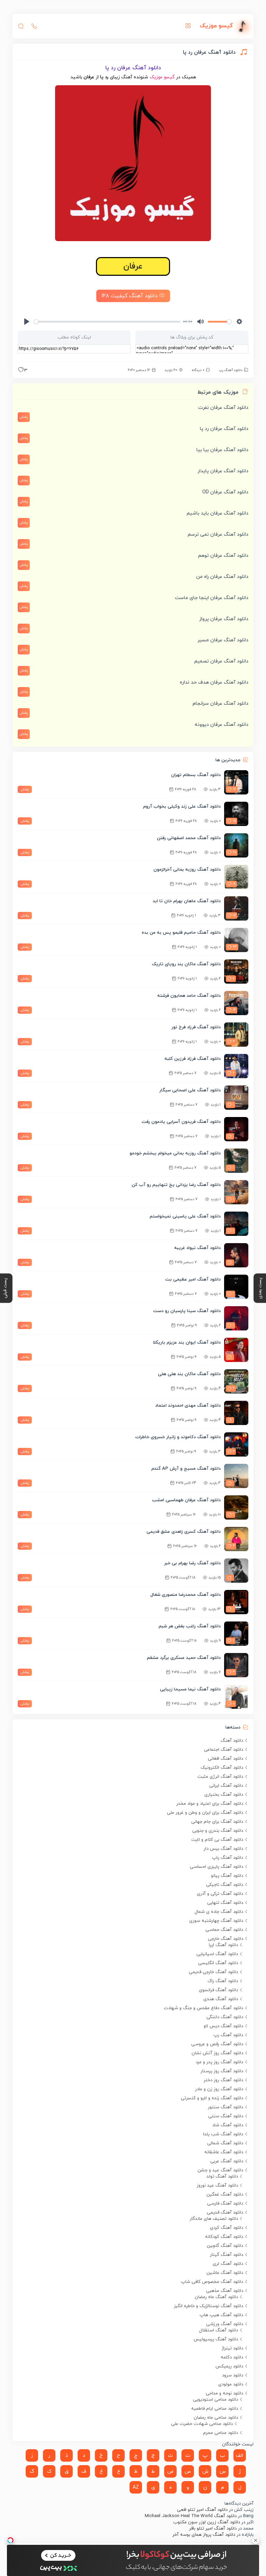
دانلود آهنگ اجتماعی (224, 1750)
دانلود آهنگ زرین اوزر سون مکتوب (207, 2522)
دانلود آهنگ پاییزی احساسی (216, 1867)
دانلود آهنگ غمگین (225, 2195)
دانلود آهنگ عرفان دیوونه (221, 725)
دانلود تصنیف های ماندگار (214, 2219)
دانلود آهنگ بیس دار (223, 1849)
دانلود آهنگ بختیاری (224, 1795)
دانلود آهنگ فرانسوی (218, 1990)
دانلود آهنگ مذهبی (225, 2291)
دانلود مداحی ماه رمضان (216, 2418)
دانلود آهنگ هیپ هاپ (221, 2315)
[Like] (21, 371)
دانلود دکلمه (232, 2357)
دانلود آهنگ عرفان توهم (223, 556)
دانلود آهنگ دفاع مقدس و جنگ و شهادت (203, 2008)
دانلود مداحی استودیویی (215, 2400)
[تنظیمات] (239, 322)
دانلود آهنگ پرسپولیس (216, 2339)
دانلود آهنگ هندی (221, 1999)
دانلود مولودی (231, 2384)
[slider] (107, 322)
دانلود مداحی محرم (220, 2433)
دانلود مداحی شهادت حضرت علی (202, 2424)
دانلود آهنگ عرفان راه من (222, 577)
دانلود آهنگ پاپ (228, 1858)
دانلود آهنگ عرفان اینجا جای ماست (212, 598)
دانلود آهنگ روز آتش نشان (217, 2053)
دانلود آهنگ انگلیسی (218, 1963)
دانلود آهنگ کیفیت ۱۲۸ (130, 296)
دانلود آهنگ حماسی (224, 1930)
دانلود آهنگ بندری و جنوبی (218, 1831)
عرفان (133, 266)
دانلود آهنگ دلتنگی (225, 2017)
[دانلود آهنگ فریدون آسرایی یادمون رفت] (236, 1129)
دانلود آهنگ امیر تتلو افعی (202, 2510)
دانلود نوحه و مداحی (224, 2393)
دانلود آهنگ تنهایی (225, 1903)
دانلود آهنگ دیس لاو (223, 2026)
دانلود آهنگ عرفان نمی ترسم (218, 534)
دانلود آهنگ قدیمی (225, 2213)
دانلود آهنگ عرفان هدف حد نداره (214, 682)
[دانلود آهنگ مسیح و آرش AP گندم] (236, 1476)
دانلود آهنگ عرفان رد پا (224, 429)
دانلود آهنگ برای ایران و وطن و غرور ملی (205, 1813)
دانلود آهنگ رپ (231, 370)
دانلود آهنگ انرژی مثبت (220, 1777)
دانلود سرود (233, 2375)
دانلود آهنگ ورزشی (225, 2324)
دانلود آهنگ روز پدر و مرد (219, 2062)
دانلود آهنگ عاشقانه (224, 2152)
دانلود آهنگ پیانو (227, 1876)
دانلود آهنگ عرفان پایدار (223, 471)
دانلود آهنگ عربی (227, 2161)
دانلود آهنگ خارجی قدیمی (213, 1972)
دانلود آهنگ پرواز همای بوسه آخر (204, 2535)
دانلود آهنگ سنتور (225, 2107)
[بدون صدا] (201, 322)
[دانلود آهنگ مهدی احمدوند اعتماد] (236, 1413)
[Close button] (256, 2540)
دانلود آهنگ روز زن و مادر (219, 2089)
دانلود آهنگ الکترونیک (222, 1768)
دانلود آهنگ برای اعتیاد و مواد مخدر (210, 1804)
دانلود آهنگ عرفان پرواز (224, 619)
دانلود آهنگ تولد (222, 2177)
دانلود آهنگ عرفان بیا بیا (222, 450)
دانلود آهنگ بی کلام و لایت (217, 1840)
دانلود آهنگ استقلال (219, 2330)
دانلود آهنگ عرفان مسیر (223, 640)
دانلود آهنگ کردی (227, 2228)
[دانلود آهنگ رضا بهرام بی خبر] (236, 1571)
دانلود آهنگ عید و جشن (220, 2170)
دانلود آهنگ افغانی (225, 1759)
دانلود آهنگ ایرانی (226, 1786)
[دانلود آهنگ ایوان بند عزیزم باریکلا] (236, 1350)
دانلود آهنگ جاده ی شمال (219, 1912)
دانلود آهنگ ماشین (225, 2273)
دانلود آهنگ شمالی (225, 2143)
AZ (136, 2487)
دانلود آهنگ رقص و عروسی (217, 2044)
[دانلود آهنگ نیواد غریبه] (236, 1255)
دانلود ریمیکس (229, 2366)
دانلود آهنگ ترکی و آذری (220, 1894)
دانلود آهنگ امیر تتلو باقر (213, 2529)
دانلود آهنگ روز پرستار (222, 2071)
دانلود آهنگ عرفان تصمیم (221, 661)
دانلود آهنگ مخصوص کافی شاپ (212, 2282)
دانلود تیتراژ (232, 2348)
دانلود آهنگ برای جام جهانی (217, 1822)
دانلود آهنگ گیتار (227, 2255)
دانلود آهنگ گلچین (225, 2246)
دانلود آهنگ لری (228, 2264)
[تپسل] (10, 2540)
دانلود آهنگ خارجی (225, 1939)
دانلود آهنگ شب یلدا (223, 2134)
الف (240, 2456)
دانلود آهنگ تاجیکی (225, 1885)
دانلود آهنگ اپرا (223, 1945)
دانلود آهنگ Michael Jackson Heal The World (191, 2516)
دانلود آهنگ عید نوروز (217, 2186)
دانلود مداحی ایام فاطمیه (215, 2409)
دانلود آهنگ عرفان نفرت (223, 408)
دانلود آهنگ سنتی (226, 2116)
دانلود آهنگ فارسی (225, 2204)
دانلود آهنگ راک (223, 1981)
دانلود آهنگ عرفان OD (225, 492)
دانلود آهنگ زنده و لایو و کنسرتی (212, 2098)
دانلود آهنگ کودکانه (224, 2237)
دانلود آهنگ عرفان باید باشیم (218, 513)
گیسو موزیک (162, 77)
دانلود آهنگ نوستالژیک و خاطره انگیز (209, 2306)
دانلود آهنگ (232, 1741)
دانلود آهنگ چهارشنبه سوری (216, 1921)
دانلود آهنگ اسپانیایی (217, 1954)
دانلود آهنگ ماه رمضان (216, 2297)
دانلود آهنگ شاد (228, 2125)
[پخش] (27, 322)
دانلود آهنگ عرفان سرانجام (220, 704)
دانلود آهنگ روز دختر (223, 2080)
